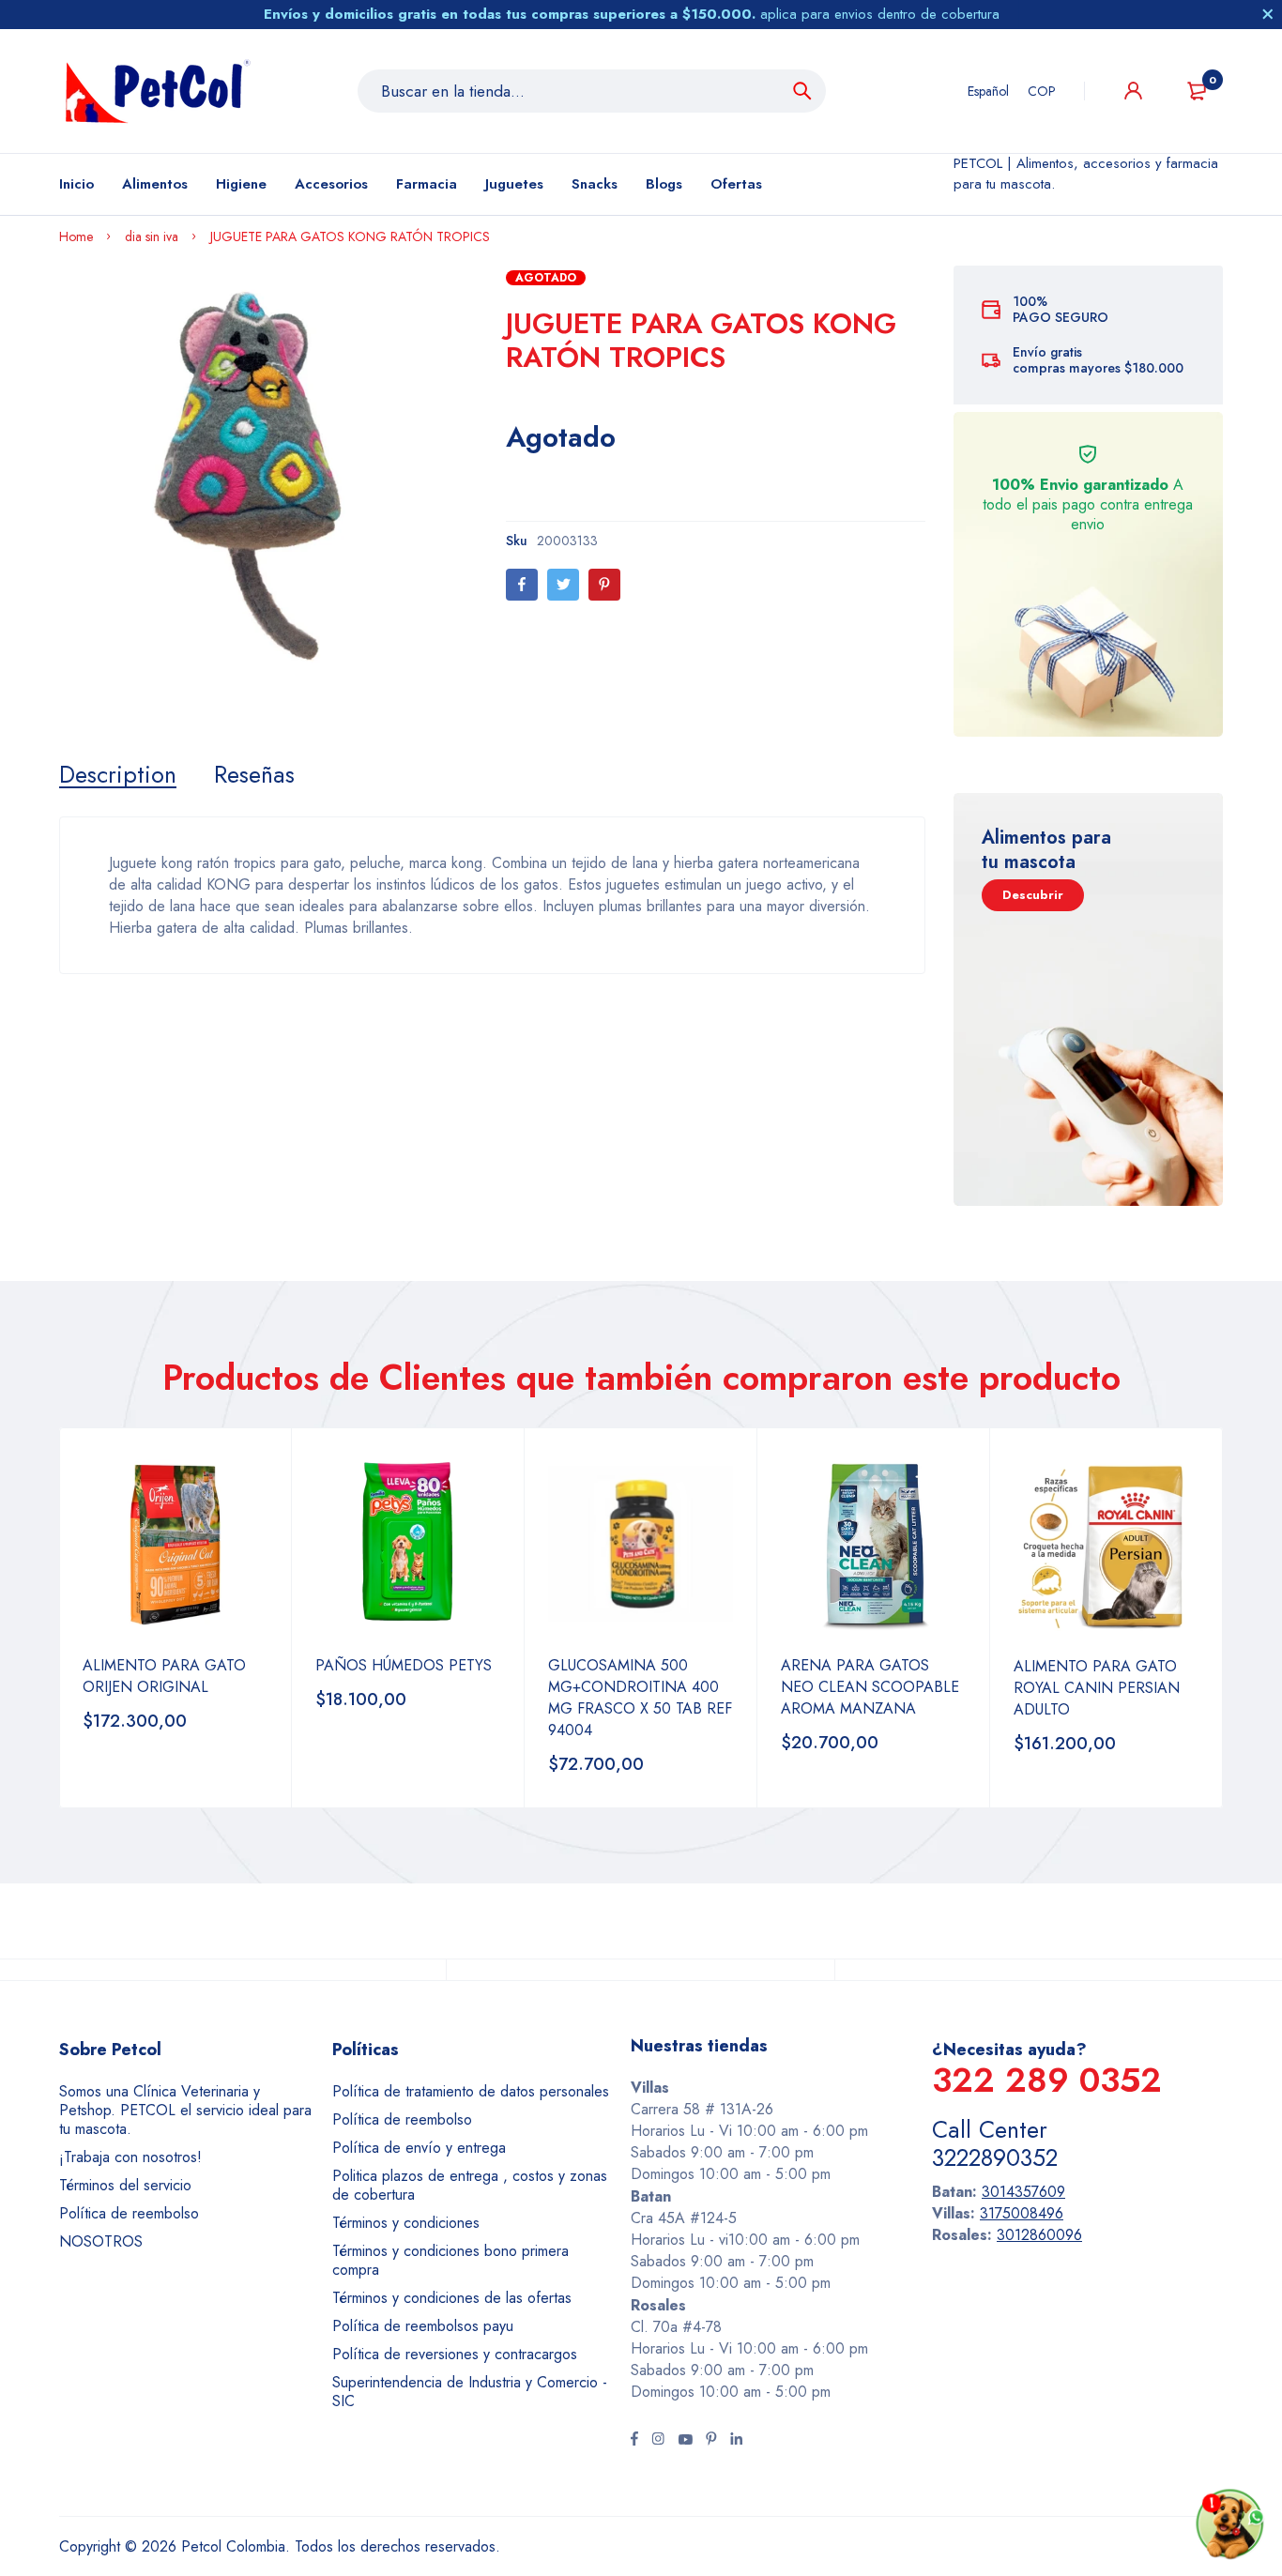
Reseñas (254, 774)
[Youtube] (685, 2441)
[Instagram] (658, 2441)
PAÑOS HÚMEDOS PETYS (404, 1665)
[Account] (1133, 91)
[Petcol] (158, 91)
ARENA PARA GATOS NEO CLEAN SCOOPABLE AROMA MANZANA (870, 1687)
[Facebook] (522, 585)
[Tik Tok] (711, 2441)
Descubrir (1033, 895)
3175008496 (1022, 2213)
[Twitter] (563, 585)
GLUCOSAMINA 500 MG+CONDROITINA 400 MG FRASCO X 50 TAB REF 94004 (640, 1698)
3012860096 (1039, 2235)
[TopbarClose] (1268, 14)
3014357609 (1023, 2192)
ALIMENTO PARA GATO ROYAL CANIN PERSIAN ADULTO (1097, 1688)
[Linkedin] (736, 2441)
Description (118, 774)
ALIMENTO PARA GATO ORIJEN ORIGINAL (164, 1676)
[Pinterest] (604, 585)
